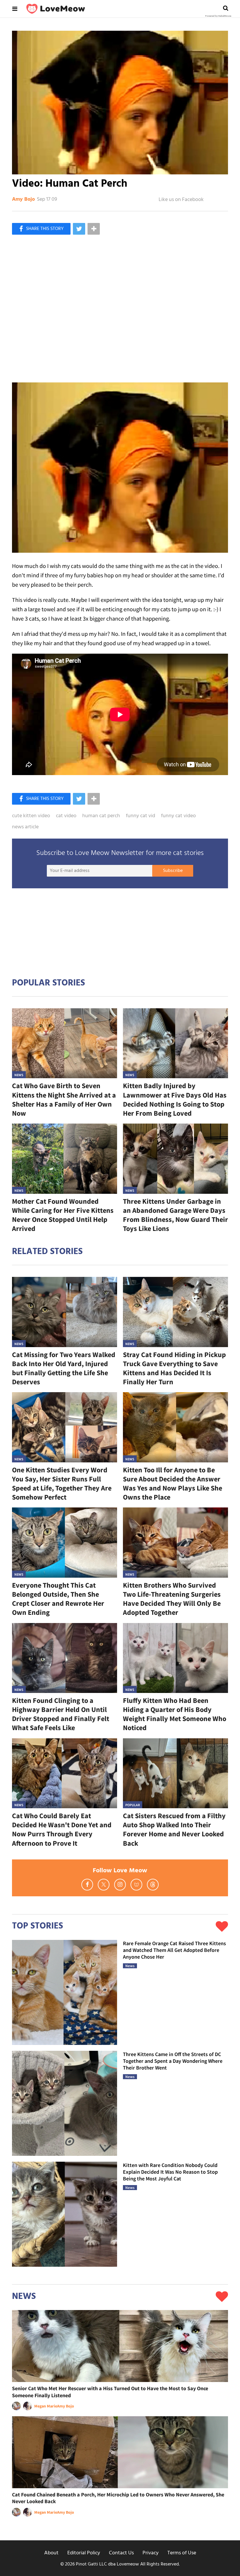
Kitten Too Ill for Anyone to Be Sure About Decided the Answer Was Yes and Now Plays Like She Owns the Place (173, 1484)
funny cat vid (140, 816)
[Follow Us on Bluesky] (136, 1885)
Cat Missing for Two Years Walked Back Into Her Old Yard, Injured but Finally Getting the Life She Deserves (64, 1368)
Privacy (151, 2553)
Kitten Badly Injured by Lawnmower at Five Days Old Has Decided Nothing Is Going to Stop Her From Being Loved (175, 1099)
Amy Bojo (23, 200)
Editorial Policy (84, 2553)
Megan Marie (46, 2406)
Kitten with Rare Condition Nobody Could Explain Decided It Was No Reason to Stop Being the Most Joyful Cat (170, 2172)
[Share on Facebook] (41, 229)
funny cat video (178, 816)
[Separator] (94, 229)
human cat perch (101, 816)
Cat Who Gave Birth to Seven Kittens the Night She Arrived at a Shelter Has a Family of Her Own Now (64, 1099)
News (19, 1075)
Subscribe (173, 871)
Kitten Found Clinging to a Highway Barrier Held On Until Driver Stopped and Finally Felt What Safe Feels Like (61, 1714)
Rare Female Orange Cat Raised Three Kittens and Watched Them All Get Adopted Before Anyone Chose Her (174, 1950)
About (51, 2553)
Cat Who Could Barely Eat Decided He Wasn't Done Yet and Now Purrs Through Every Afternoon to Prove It (62, 1829)
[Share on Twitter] (79, 229)
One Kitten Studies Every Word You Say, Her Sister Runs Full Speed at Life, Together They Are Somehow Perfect (62, 1484)
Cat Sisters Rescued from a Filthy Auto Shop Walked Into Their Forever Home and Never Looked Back (174, 1829)
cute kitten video (31, 816)
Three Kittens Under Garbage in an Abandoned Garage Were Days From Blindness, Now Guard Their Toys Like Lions (175, 1215)
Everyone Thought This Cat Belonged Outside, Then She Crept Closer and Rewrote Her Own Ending (58, 1599)
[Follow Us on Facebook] (87, 1885)
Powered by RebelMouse (218, 16)
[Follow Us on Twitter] (104, 1885)
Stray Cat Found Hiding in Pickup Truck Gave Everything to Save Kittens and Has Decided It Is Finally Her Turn (174, 1368)
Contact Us (121, 2553)
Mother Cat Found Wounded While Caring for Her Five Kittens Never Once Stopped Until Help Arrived (63, 1215)
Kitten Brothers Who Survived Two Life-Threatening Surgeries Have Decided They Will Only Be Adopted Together (172, 1599)
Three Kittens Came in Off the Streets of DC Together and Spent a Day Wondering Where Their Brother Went (173, 2061)
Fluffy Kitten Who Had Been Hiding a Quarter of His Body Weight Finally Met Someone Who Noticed (175, 1714)
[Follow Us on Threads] (153, 1885)
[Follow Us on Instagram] (120, 1885)
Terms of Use (182, 2553)
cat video (66, 816)
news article (25, 827)
